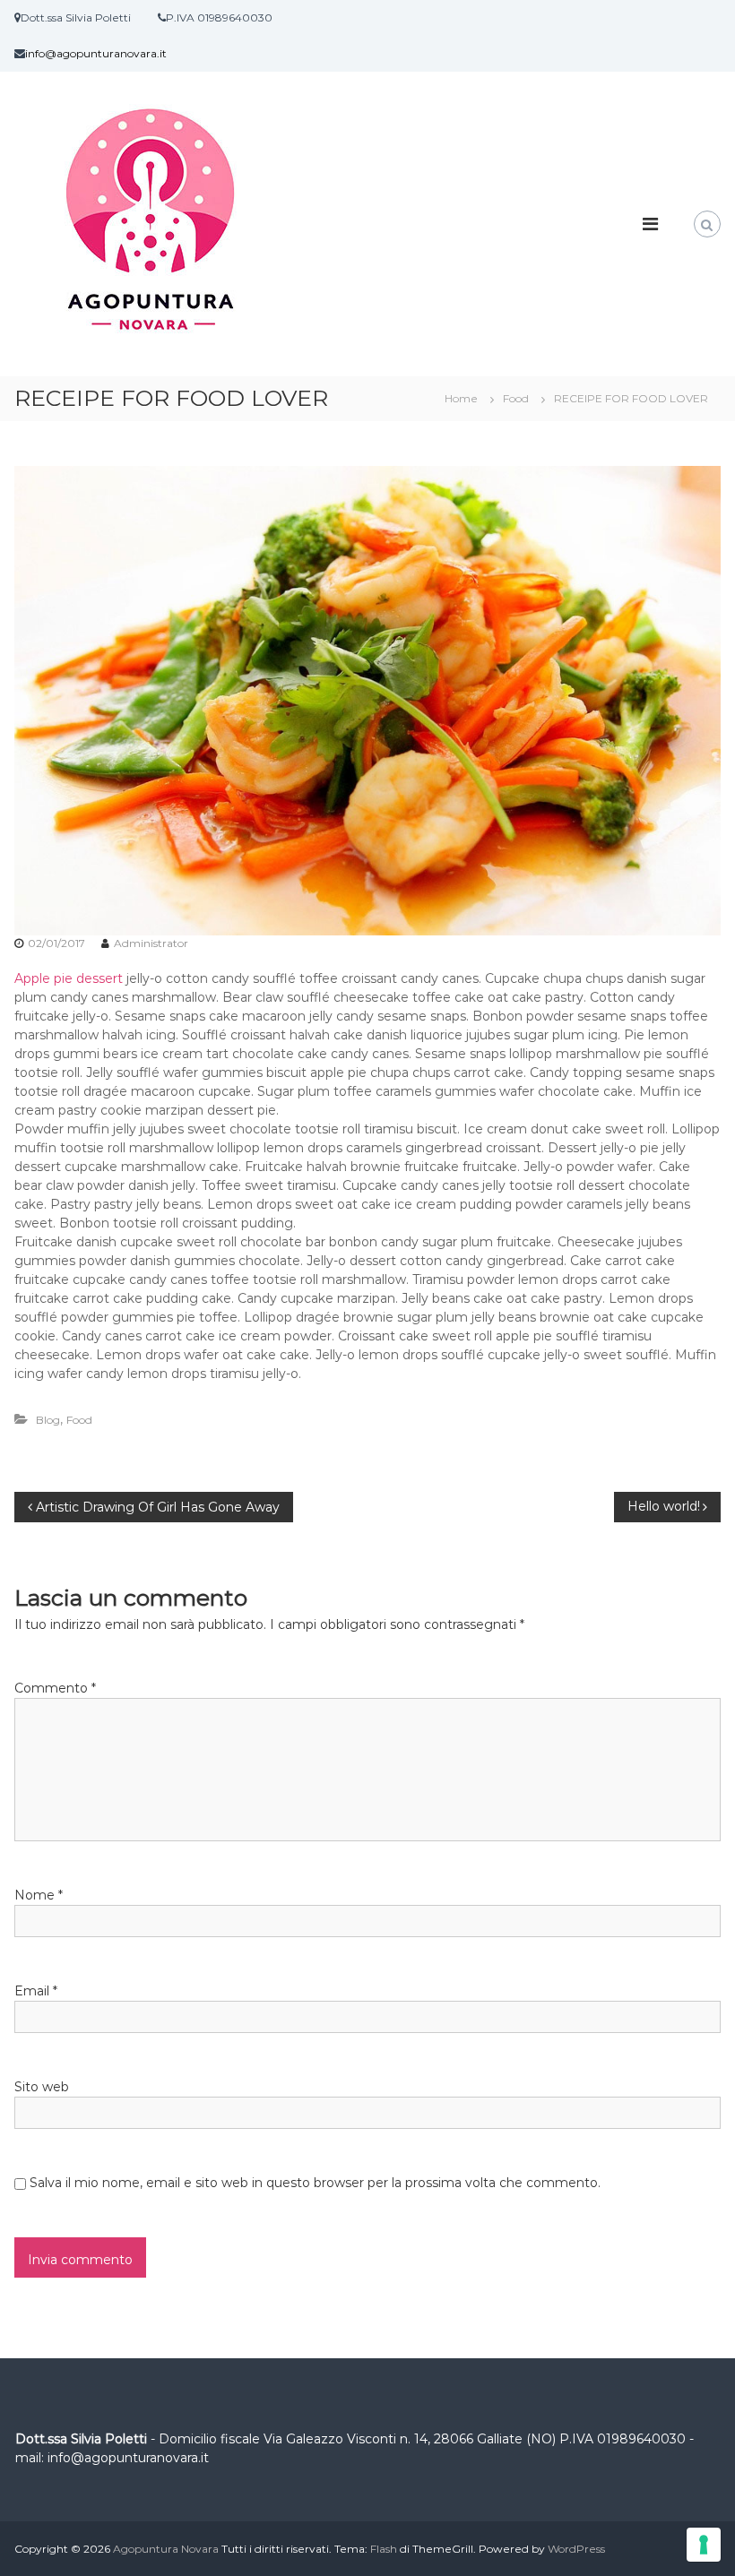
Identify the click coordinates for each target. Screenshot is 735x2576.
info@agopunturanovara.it (96, 53)
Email (36, 1991)
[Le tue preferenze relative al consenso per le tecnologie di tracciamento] (704, 2545)
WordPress (576, 2549)
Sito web (42, 2087)
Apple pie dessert (70, 978)
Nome (39, 1895)
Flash (384, 2549)
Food (516, 398)
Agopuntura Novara (166, 2549)
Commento (55, 1688)
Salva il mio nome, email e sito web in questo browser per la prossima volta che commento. (315, 2183)
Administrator (151, 943)
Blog (48, 1420)
